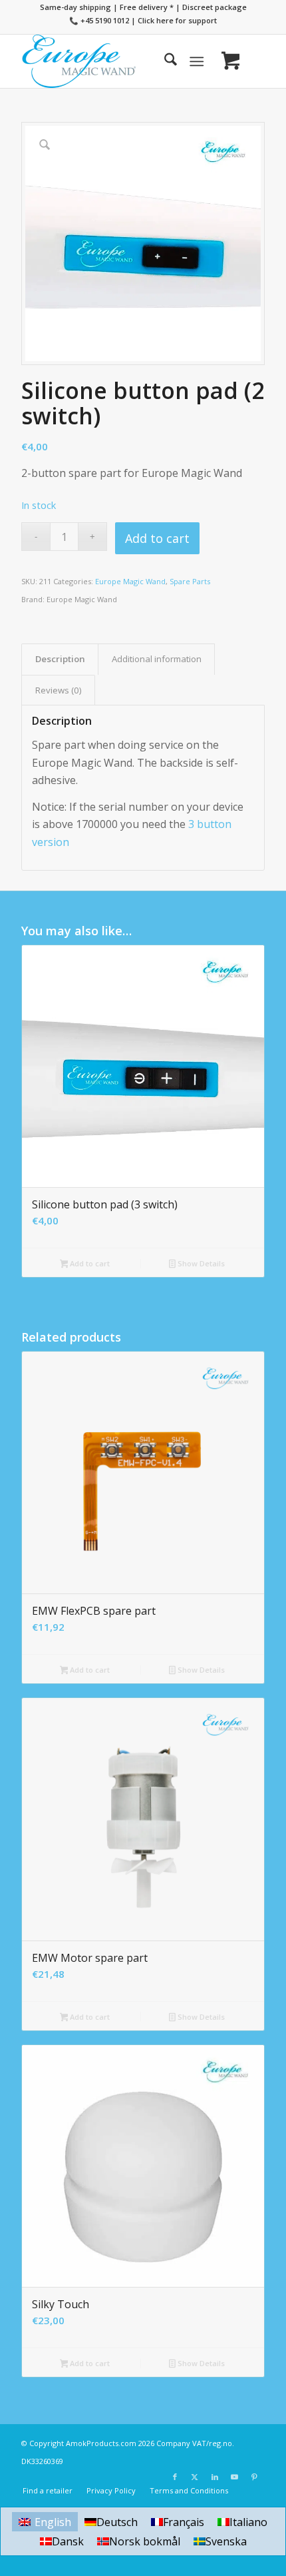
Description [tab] (60, 659)
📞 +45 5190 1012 (99, 20)
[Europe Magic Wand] (118, 61)
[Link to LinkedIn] (215, 2477)
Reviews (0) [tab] (59, 690)
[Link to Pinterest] (255, 2477)
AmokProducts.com (101, 2443)
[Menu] (197, 61)
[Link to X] (195, 2477)
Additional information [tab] (157, 659)
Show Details (200, 1263)
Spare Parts (190, 581)
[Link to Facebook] (175, 2477)
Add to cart (157, 538)
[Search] (164, 61)
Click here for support (177, 20)
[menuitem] (164, 61)
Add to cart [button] (89, 1263)
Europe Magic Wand (130, 581)
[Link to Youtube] (235, 2477)
